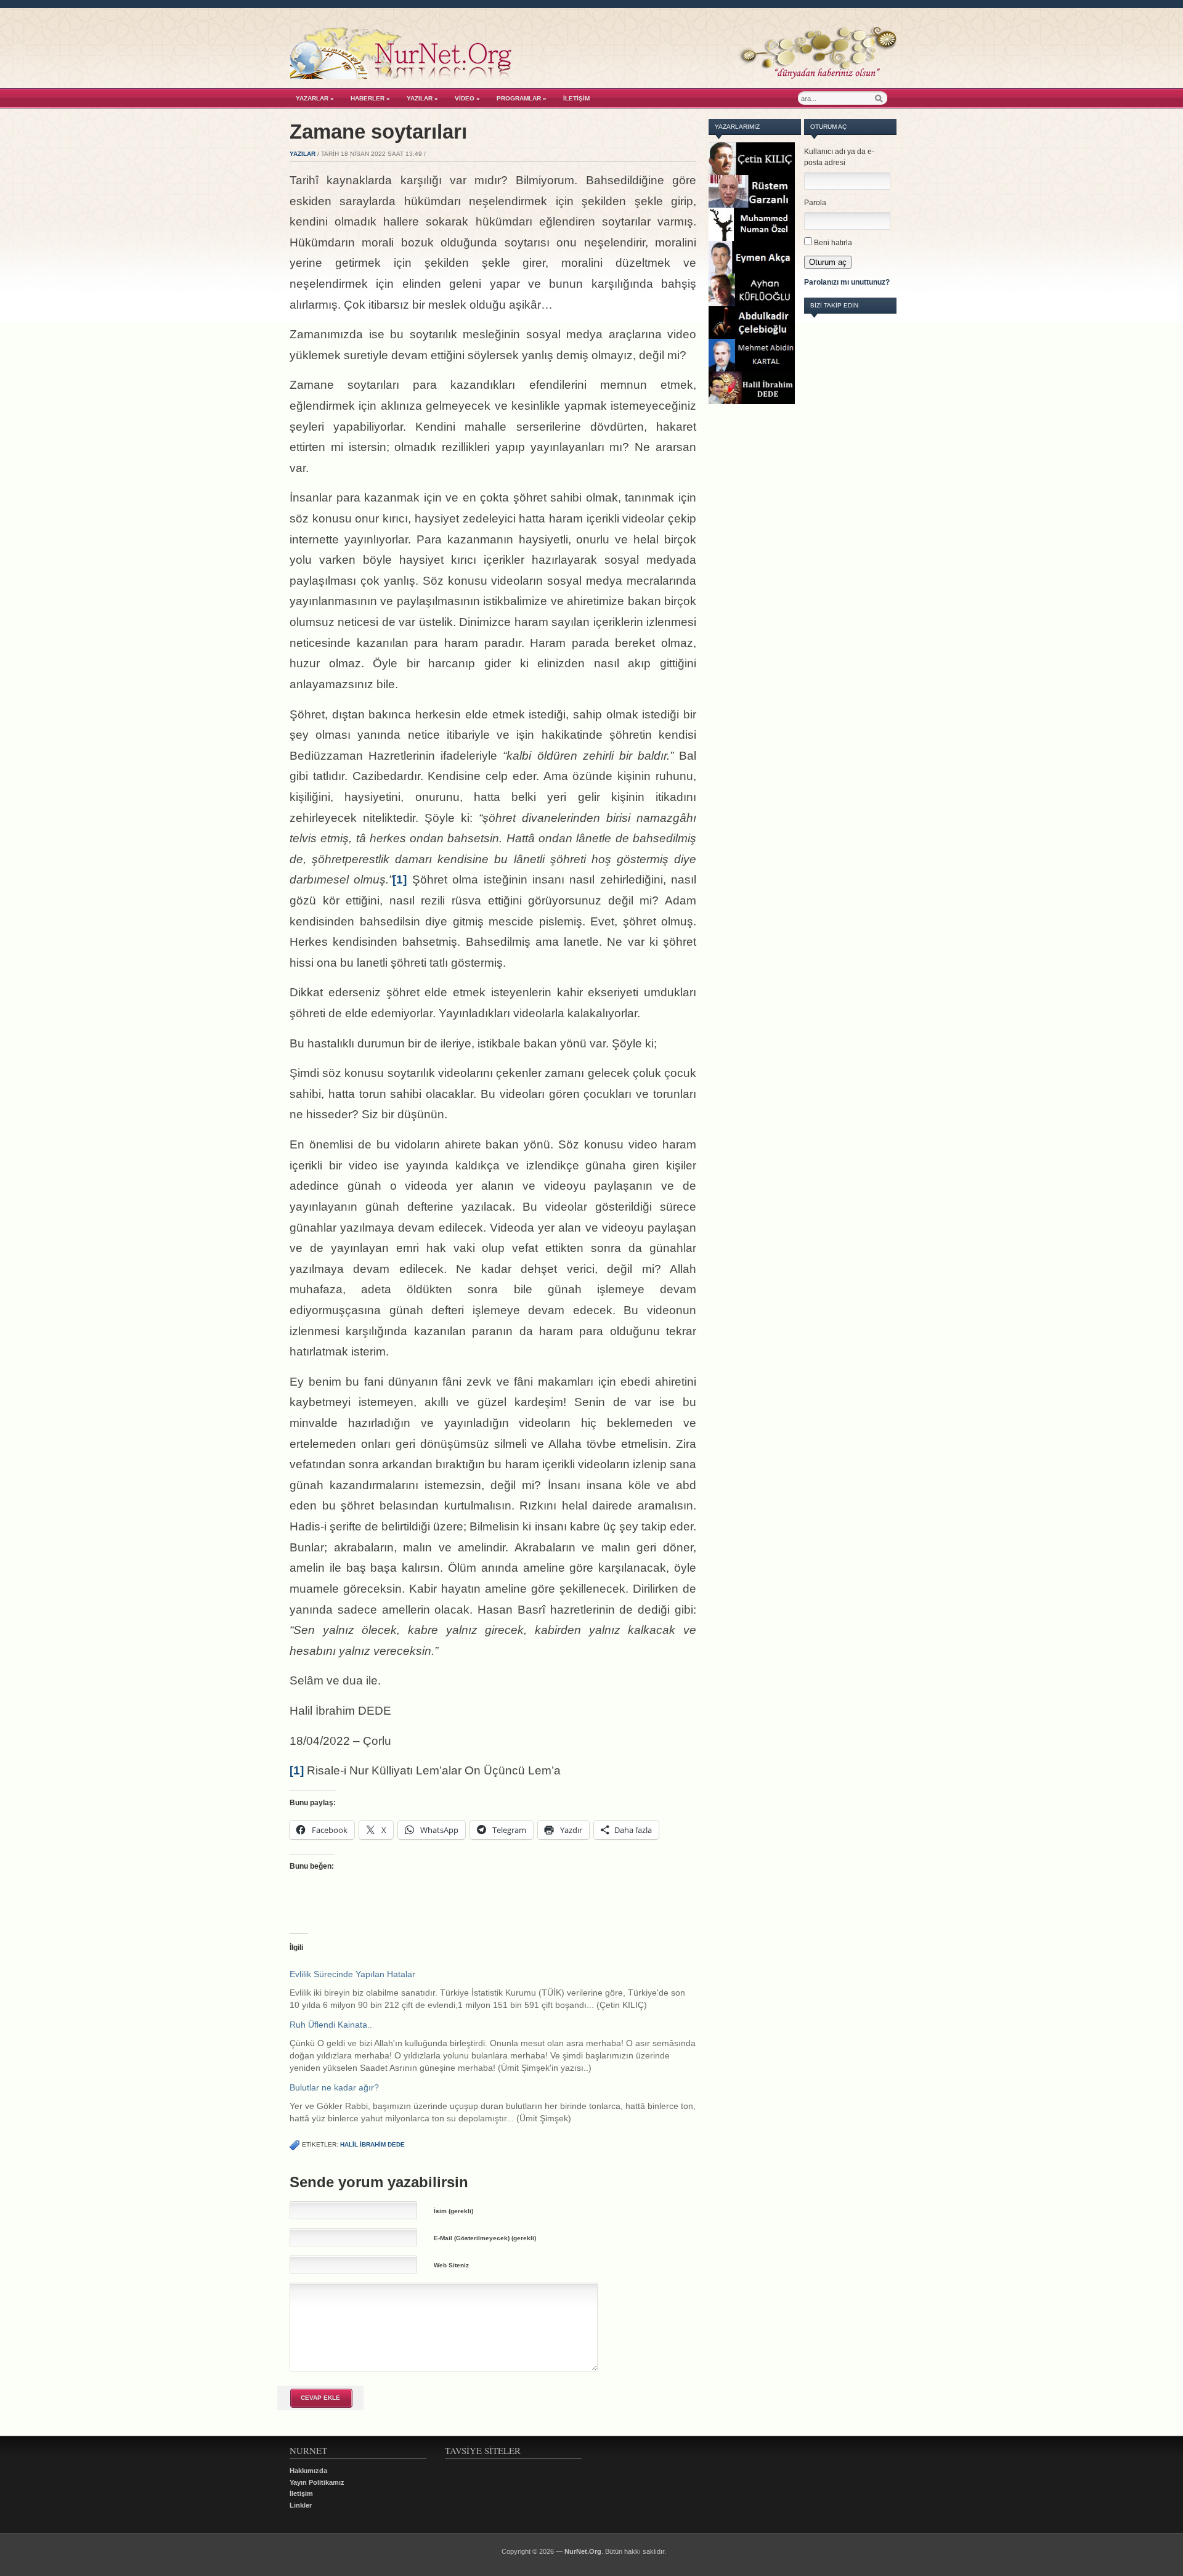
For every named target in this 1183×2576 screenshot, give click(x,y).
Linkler (301, 2505)
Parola (815, 203)
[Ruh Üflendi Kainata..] (499, 2046)
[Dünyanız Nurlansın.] (593, 76)
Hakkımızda (308, 2471)
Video (467, 98)
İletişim (576, 98)
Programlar (522, 98)
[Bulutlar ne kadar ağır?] (499, 2103)
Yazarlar (315, 98)
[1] (400, 880)
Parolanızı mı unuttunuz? (847, 282)
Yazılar (422, 98)
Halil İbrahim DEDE (372, 2144)
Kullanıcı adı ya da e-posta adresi (839, 157)
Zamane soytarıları (378, 132)
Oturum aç (828, 262)
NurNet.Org (583, 2551)
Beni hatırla (833, 243)
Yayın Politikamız (317, 2482)
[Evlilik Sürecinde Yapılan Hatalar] (499, 1989)
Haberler (370, 98)
